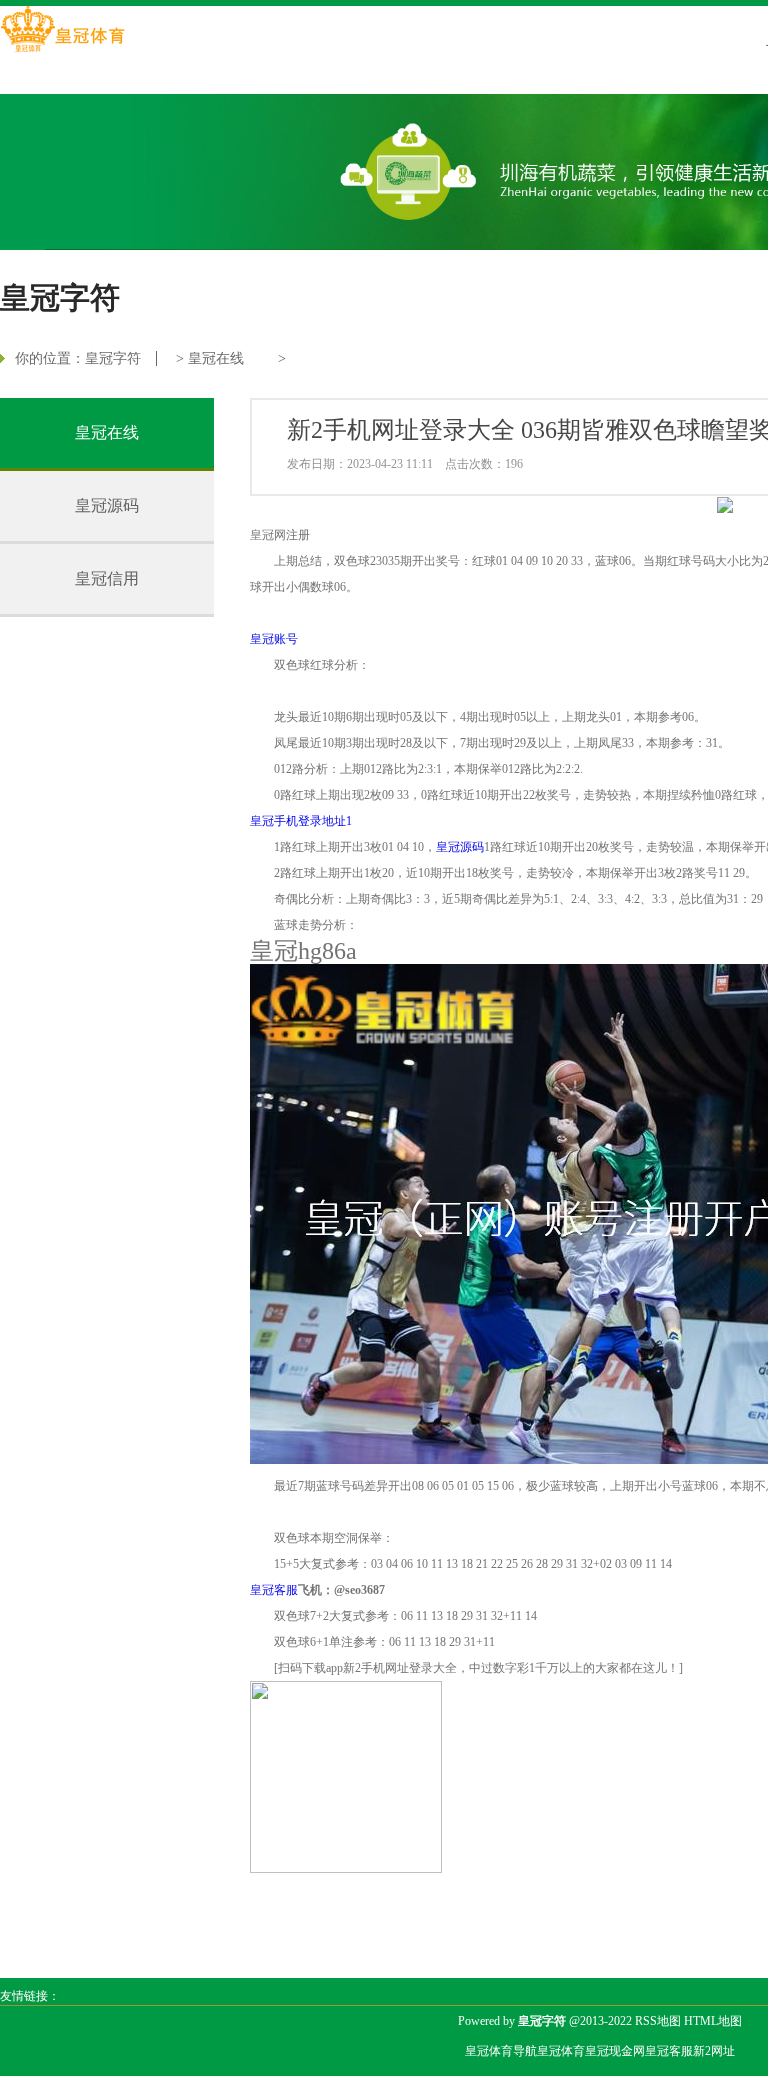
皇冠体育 (561, 2051)
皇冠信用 (107, 578)
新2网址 (714, 2051)
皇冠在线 (216, 358)
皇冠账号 (274, 639)
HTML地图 (713, 2021)
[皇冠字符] (62, 31)
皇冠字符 (113, 358)
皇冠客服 (669, 2051)
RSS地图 (658, 2021)
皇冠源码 (107, 505)
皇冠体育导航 (501, 2051)
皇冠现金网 (615, 2051)
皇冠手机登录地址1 (301, 821)
